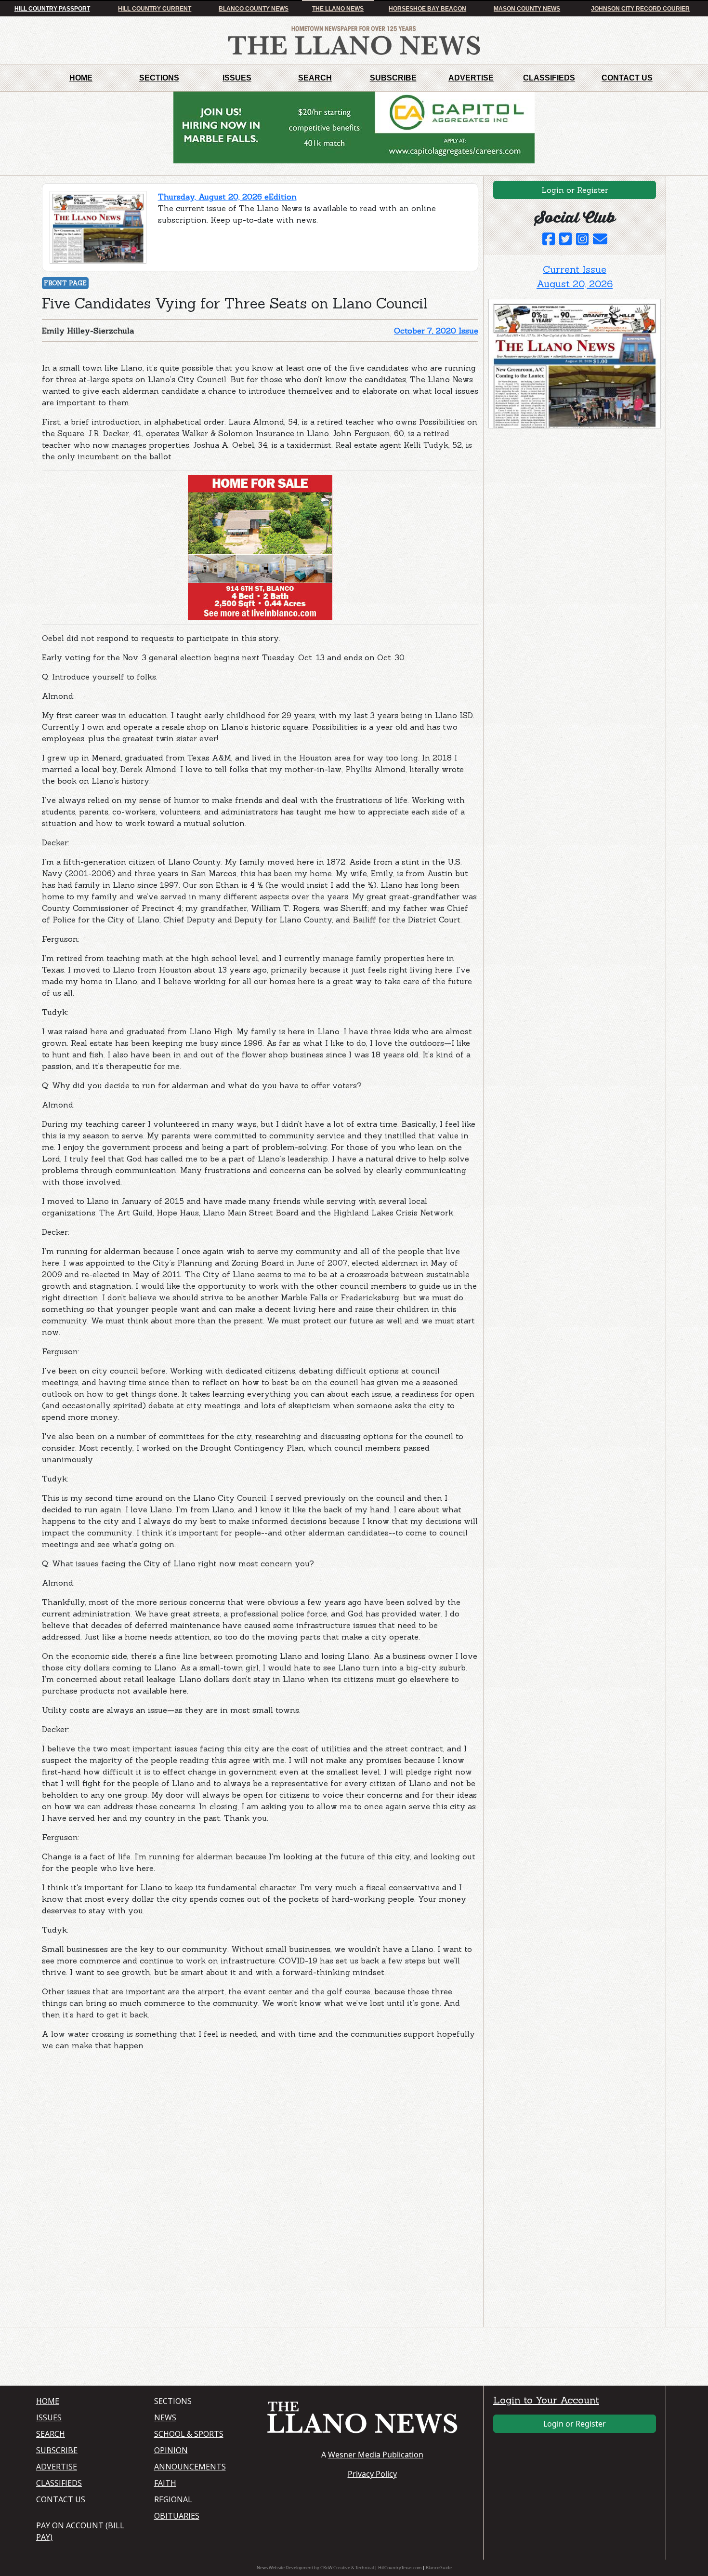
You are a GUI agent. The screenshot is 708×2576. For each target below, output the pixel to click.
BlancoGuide (439, 2568)
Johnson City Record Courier (640, 9)
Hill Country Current (155, 9)
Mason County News (527, 9)
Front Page (65, 283)
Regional (173, 2499)
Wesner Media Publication (376, 2455)
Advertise (471, 78)
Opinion (171, 2450)
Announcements (190, 2467)
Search (315, 78)
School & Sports (189, 2434)
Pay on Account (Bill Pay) (80, 2531)
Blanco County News (254, 9)
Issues (237, 78)
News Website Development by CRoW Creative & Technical (315, 2568)
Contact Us (627, 78)
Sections (159, 78)
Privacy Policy (372, 2474)
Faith (165, 2483)
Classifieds (549, 78)
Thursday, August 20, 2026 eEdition (227, 197)
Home (81, 78)
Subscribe (393, 78)
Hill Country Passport (52, 9)
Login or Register (575, 190)
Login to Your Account (546, 2400)
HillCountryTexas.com (400, 2568)
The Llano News (338, 9)
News (165, 2417)
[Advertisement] (114, 2119)
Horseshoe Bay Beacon (427, 9)
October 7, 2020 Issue (436, 331)
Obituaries (177, 2516)
